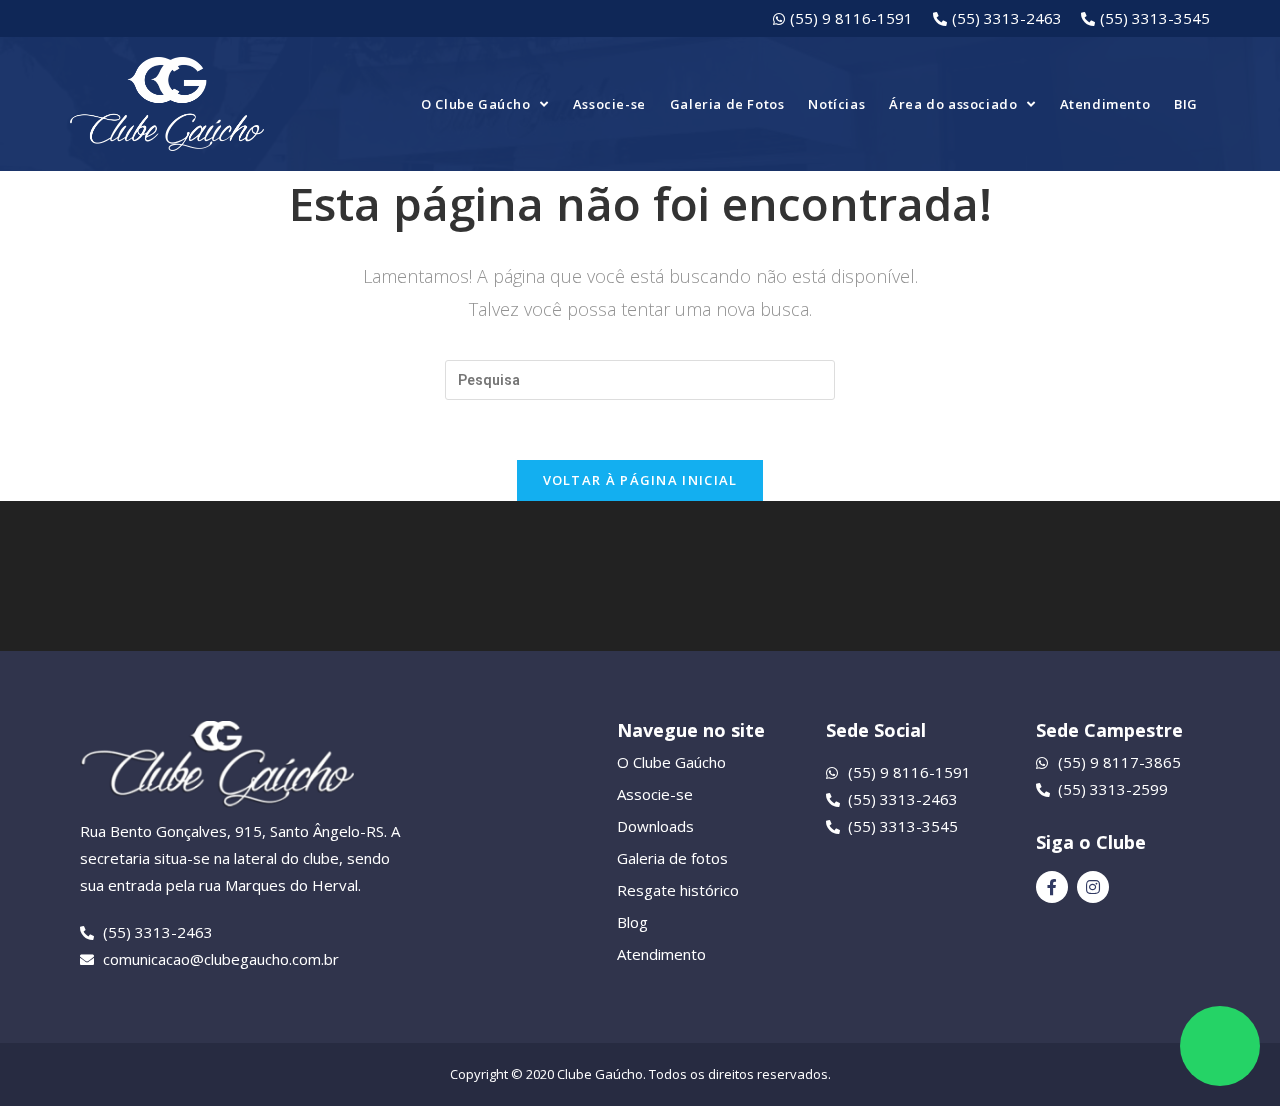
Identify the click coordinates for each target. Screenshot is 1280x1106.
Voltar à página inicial (640, 480)
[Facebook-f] (1052, 887)
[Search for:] (640, 379)
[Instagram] (1093, 887)
